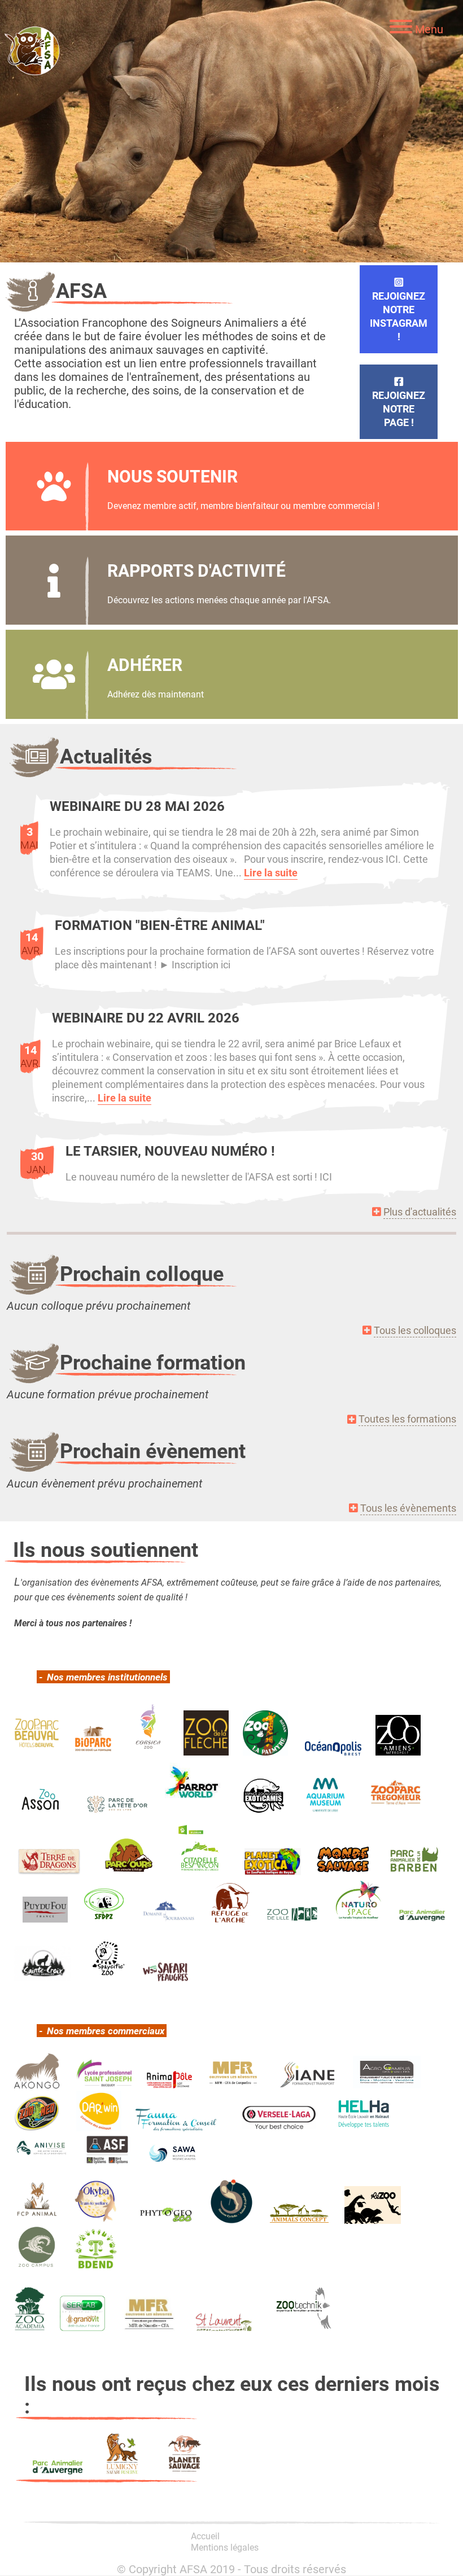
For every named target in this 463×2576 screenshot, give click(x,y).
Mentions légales (225, 2547)
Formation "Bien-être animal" (160, 925)
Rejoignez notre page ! (399, 409)
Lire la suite (271, 872)
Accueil (205, 2536)
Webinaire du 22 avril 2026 (146, 1017)
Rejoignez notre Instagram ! (399, 316)
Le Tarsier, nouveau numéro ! (170, 1151)
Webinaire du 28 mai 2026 (137, 806)
